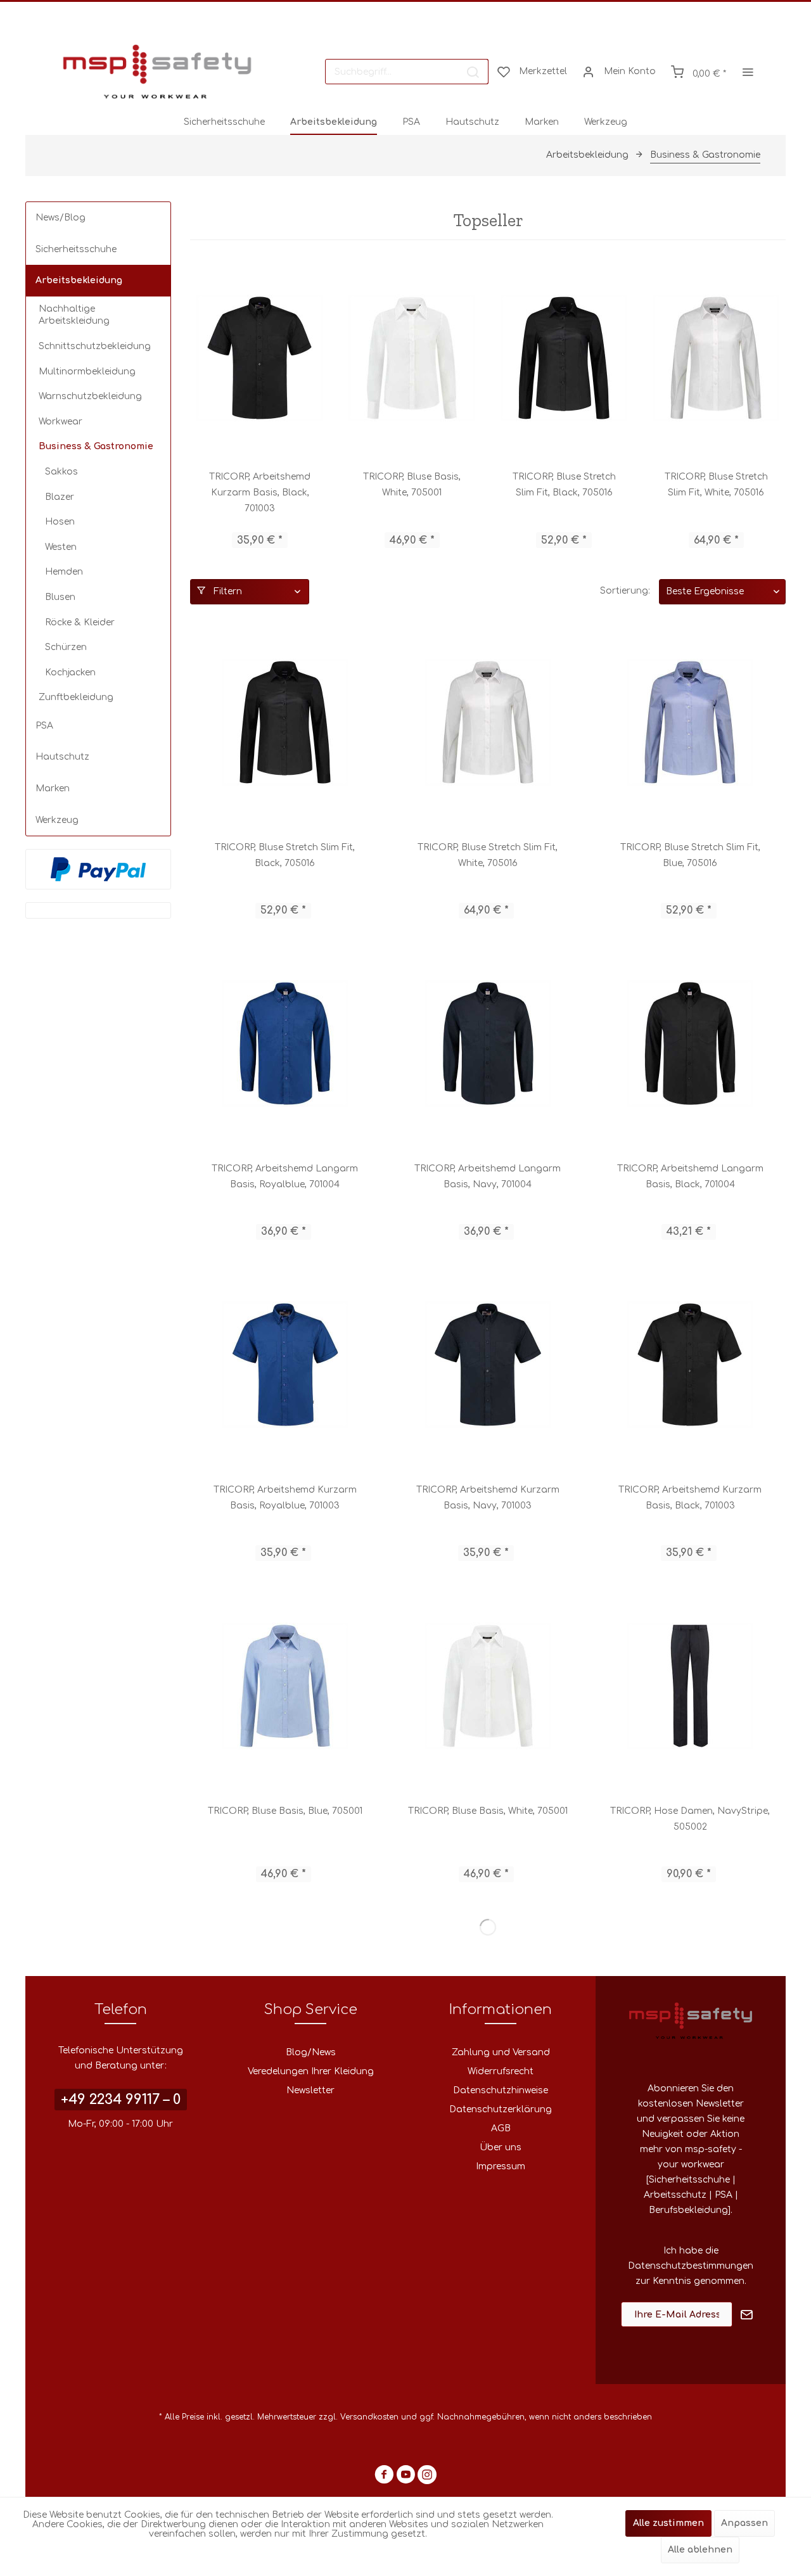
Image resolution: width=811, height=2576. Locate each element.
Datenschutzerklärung (501, 2109)
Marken (53, 788)
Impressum (501, 2166)
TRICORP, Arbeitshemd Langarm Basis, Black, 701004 (690, 1176)
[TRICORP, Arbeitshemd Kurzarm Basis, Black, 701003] (260, 358)
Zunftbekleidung (76, 697)
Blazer (60, 497)
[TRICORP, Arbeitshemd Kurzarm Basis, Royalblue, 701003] (285, 1365)
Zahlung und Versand (501, 2052)
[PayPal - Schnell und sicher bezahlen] (98, 869)
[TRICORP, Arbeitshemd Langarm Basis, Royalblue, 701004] (285, 1043)
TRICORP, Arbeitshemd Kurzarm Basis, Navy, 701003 (488, 1498)
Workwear (61, 422)
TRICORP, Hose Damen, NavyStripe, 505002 (690, 1819)
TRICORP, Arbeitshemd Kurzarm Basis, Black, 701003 (260, 493)
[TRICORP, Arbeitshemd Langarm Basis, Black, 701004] (690, 1043)
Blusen (60, 597)
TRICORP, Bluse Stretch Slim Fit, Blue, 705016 (690, 855)
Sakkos (61, 472)
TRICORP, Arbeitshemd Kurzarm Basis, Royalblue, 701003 (285, 1498)
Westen (61, 547)
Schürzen (66, 647)
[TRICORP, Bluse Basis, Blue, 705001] (285, 1686)
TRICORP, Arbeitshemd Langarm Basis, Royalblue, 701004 (285, 1176)
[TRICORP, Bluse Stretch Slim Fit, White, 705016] (716, 358)
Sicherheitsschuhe (76, 249)
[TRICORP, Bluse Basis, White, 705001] (412, 358)
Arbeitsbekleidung (79, 280)
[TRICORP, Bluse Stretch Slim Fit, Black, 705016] (564, 358)
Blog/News (311, 2052)
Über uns (501, 2147)
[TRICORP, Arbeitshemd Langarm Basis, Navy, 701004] (488, 1043)
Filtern (227, 591)
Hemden (64, 572)
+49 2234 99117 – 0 (121, 2100)
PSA (44, 726)
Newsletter (310, 2090)
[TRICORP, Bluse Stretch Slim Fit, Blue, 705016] (690, 722)
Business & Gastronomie (96, 446)
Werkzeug (57, 820)
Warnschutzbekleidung (90, 396)
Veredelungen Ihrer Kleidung (311, 2071)
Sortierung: (625, 591)
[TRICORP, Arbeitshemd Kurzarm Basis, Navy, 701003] (488, 1365)
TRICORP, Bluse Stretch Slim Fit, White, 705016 (716, 485)
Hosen (60, 522)
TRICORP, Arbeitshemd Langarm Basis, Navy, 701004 (488, 1176)
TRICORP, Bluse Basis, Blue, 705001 (285, 1811)
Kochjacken (70, 673)
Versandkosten (369, 2417)
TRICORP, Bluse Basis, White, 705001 (412, 485)
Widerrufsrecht (501, 2071)
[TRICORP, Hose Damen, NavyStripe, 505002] (690, 1686)
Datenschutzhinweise (501, 2090)
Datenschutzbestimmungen (691, 2266)
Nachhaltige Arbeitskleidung (74, 315)
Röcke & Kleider (80, 622)
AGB (501, 2128)
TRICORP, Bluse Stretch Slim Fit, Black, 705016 (564, 485)
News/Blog (61, 218)
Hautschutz (62, 757)
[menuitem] (407, 72)
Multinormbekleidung (87, 372)
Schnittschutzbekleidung (95, 346)
